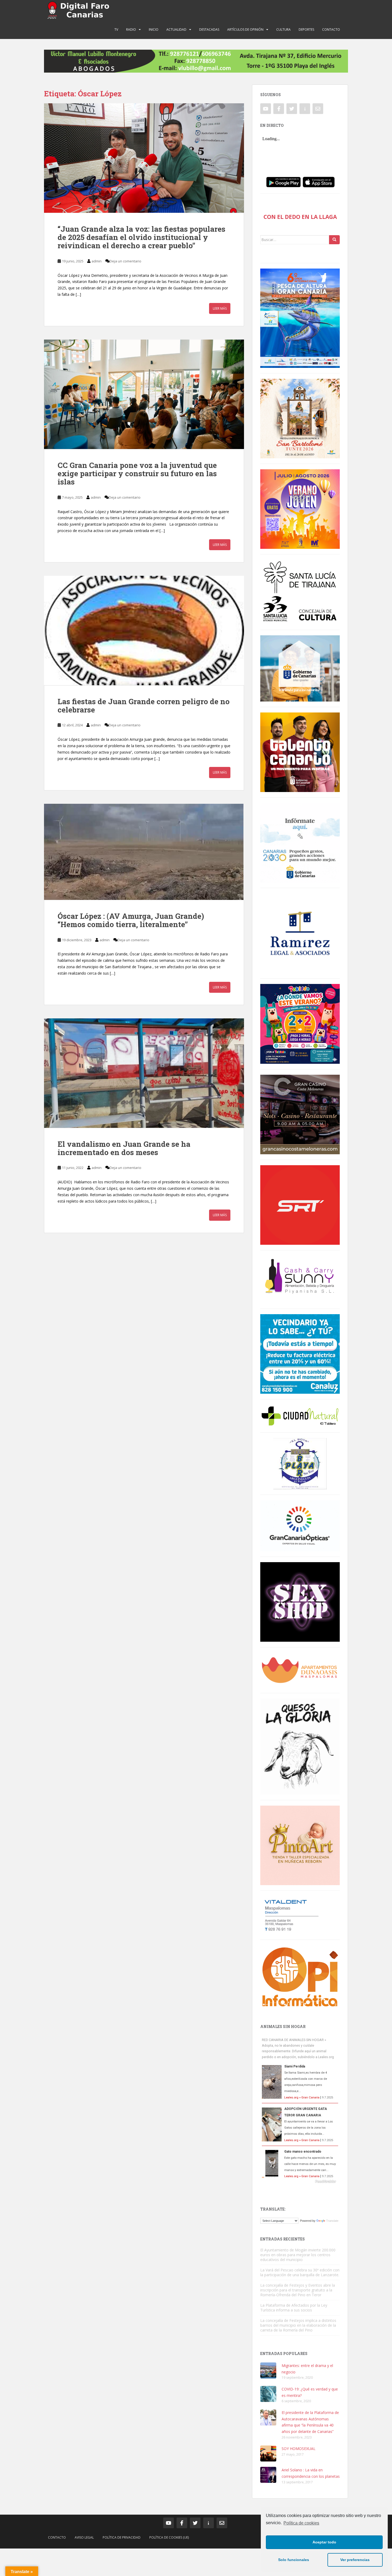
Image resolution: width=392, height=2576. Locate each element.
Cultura (283, 29)
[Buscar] (334, 240)
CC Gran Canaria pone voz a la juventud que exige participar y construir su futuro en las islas (137, 473)
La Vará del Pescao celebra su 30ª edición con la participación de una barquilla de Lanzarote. (300, 2272)
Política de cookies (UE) (169, 2537)
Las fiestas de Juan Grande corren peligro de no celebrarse (144, 706)
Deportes (306, 29)
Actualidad (176, 29)
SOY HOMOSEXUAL (299, 2449)
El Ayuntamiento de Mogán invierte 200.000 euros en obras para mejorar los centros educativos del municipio (298, 2255)
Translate (332, 2221)
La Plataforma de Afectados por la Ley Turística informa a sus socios (294, 2308)
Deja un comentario (125, 261)
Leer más (220, 308)
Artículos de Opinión (245, 29)
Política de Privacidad (122, 2537)
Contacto (331, 29)
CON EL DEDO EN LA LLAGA (300, 217)
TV (116, 29)
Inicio (154, 29)
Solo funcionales (294, 2560)
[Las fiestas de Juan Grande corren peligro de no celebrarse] (144, 631)
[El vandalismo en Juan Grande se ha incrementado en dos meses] (144, 1073)
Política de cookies (301, 2523)
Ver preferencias (355, 2560)
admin (97, 261)
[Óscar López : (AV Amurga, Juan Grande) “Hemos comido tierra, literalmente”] (144, 852)
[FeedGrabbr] (300, 2181)
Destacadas (209, 29)
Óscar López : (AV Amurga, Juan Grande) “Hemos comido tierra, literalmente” (131, 920)
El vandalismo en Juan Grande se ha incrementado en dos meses (124, 1148)
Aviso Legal (84, 2537)
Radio (131, 29)
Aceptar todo (324, 2542)
